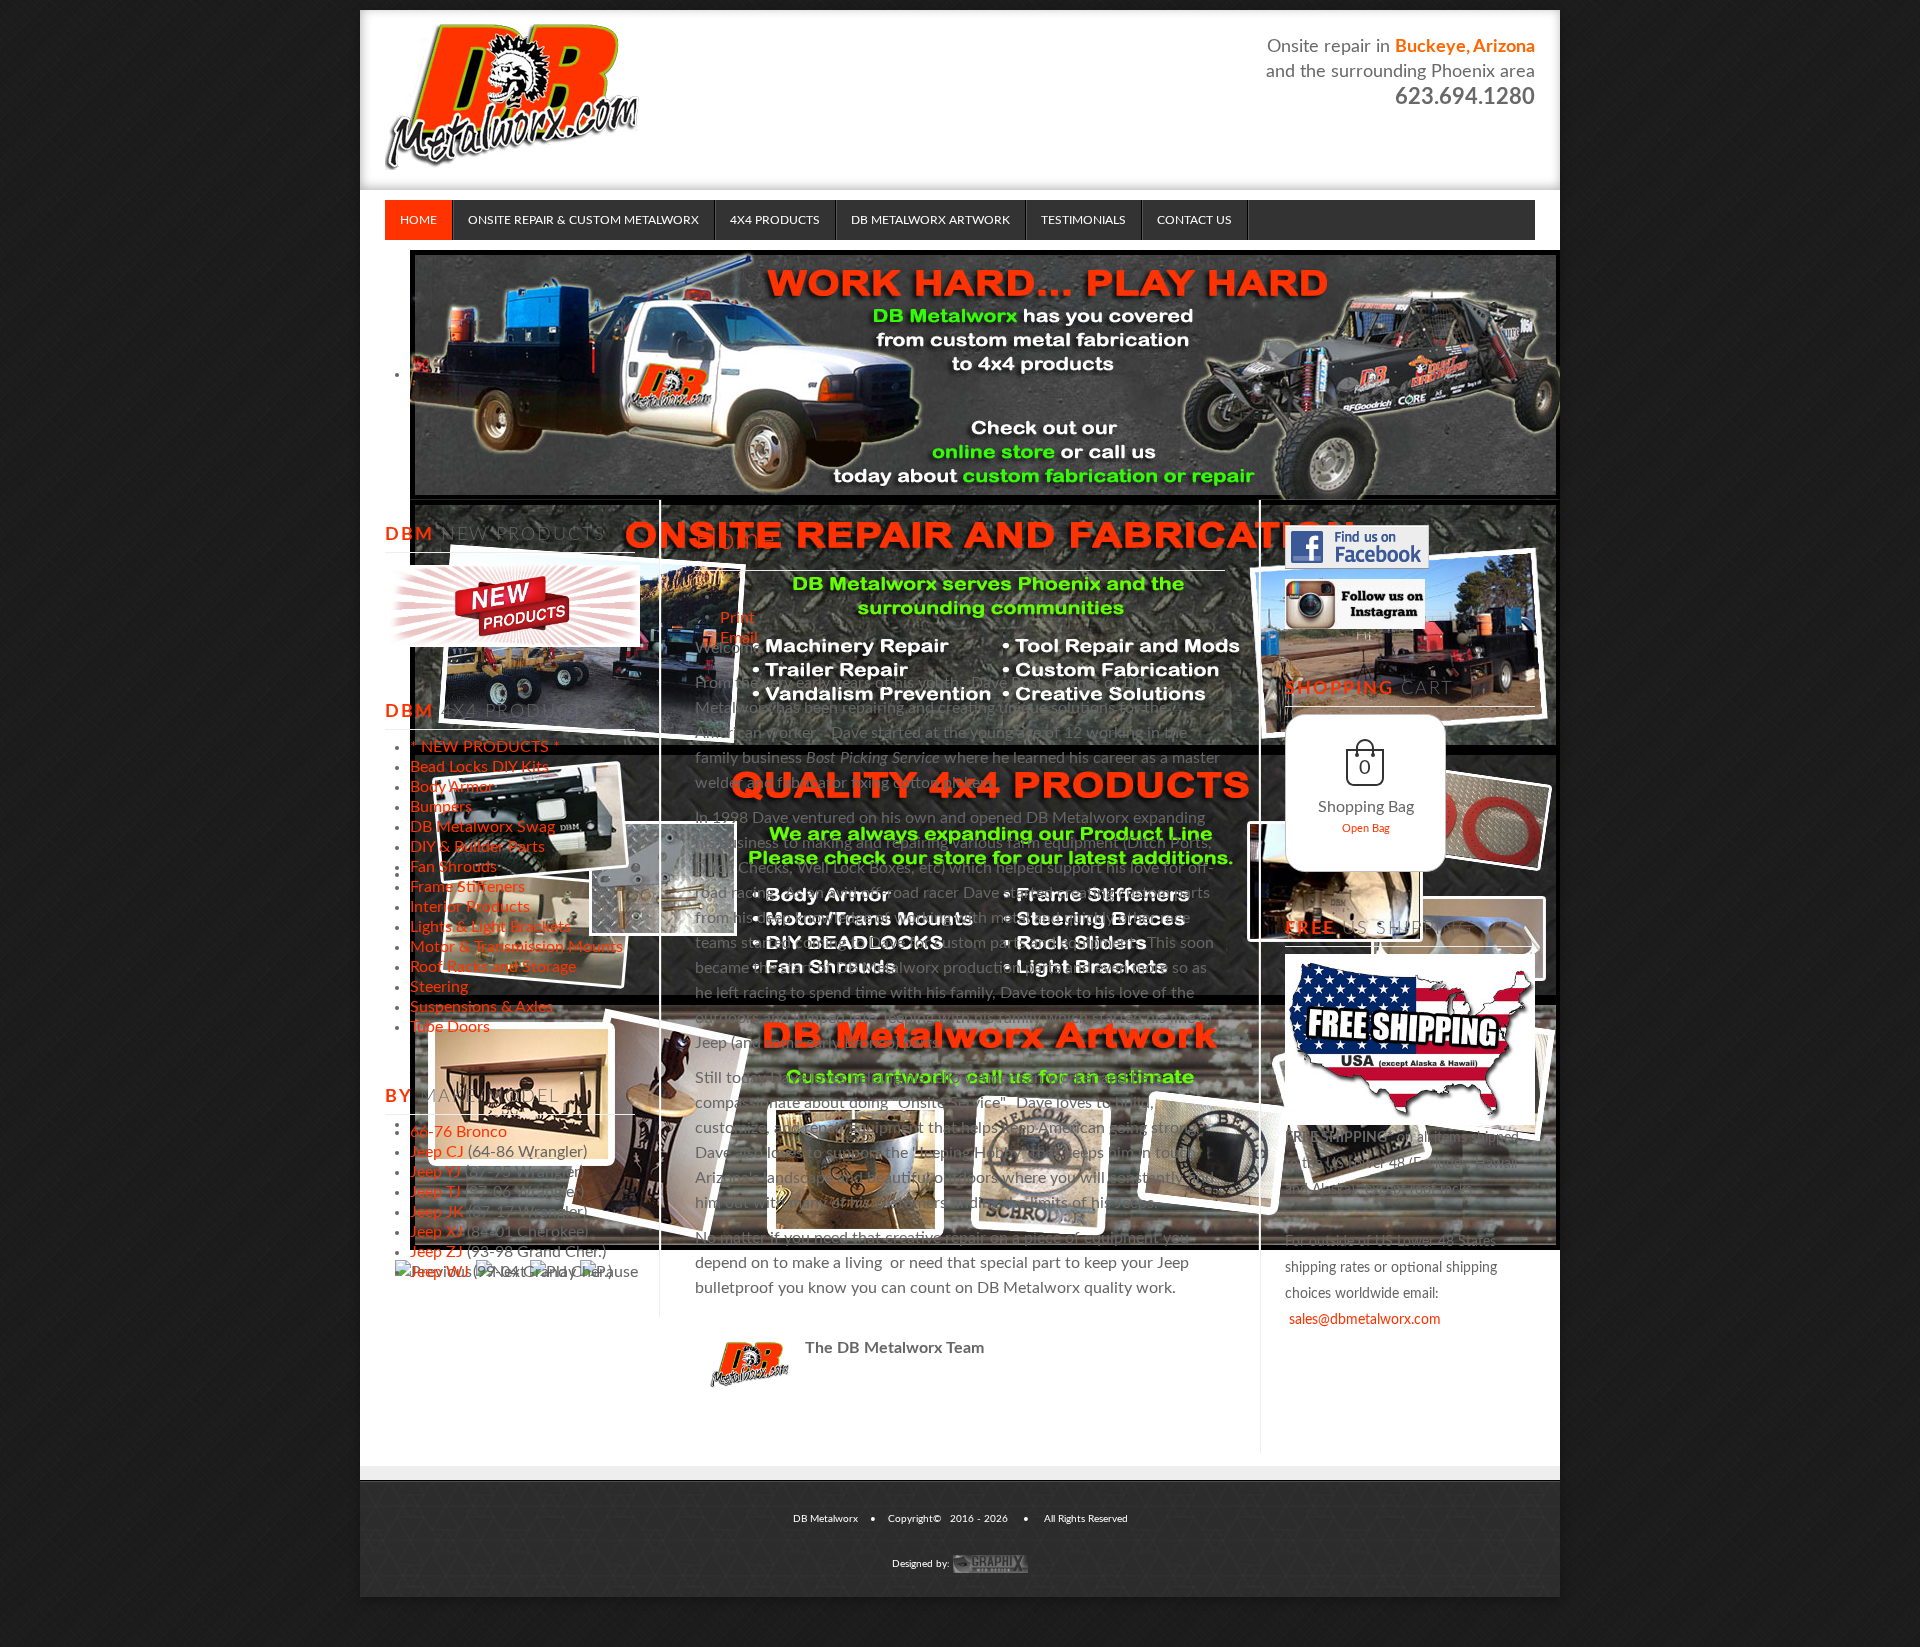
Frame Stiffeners (467, 887)
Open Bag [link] (1366, 828)
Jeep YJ (435, 1172)
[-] (512, 95)
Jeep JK (437, 1212)
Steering (439, 987)
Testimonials (1083, 220)
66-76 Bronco (458, 1132)
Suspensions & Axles (481, 1007)
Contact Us (1194, 220)
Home (418, 220)
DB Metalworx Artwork (930, 220)
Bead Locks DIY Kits (479, 767)
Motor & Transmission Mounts (516, 947)
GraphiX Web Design (990, 1564)
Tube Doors (450, 1027)
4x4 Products (775, 220)
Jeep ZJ (436, 1252)
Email (727, 615)
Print (727, 595)
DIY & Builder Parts (477, 847)
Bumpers (441, 807)
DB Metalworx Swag (482, 827)
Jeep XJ (436, 1232)
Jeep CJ (437, 1152)
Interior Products (470, 907)
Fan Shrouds (453, 867)
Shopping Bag (1366, 807)
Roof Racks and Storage (493, 967)
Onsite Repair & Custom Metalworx (583, 220)
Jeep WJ (439, 1272)
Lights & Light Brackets (490, 927)
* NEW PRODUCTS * (485, 747)
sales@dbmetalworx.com (1365, 1320)
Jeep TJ (435, 1192)
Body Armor (452, 787)
